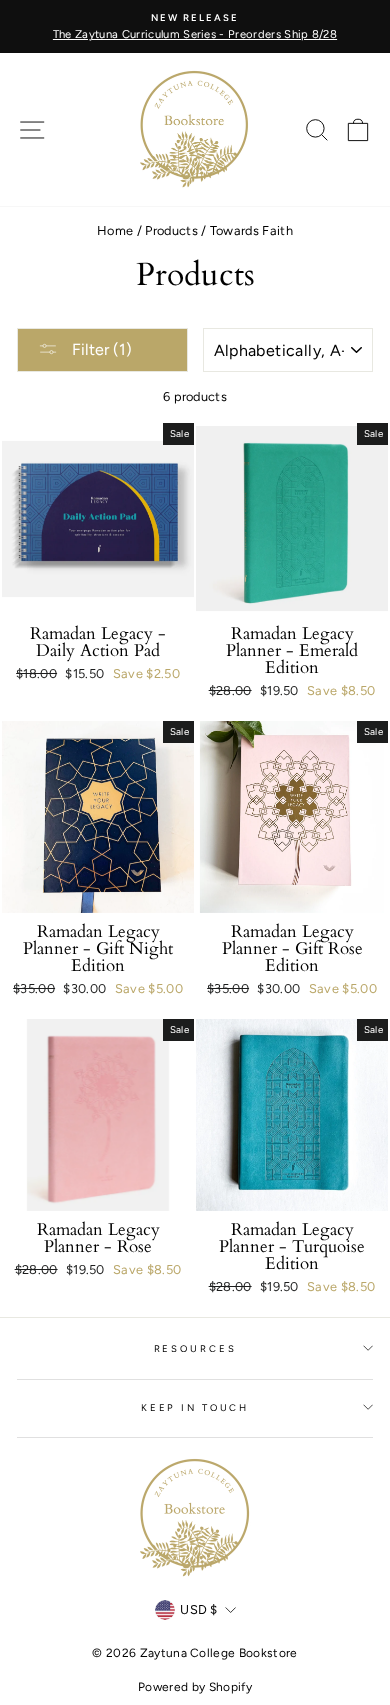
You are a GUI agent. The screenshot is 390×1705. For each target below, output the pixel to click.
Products (171, 230)
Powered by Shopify (195, 1687)
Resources (195, 1348)
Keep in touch (195, 1407)
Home (115, 230)
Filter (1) (100, 349)
